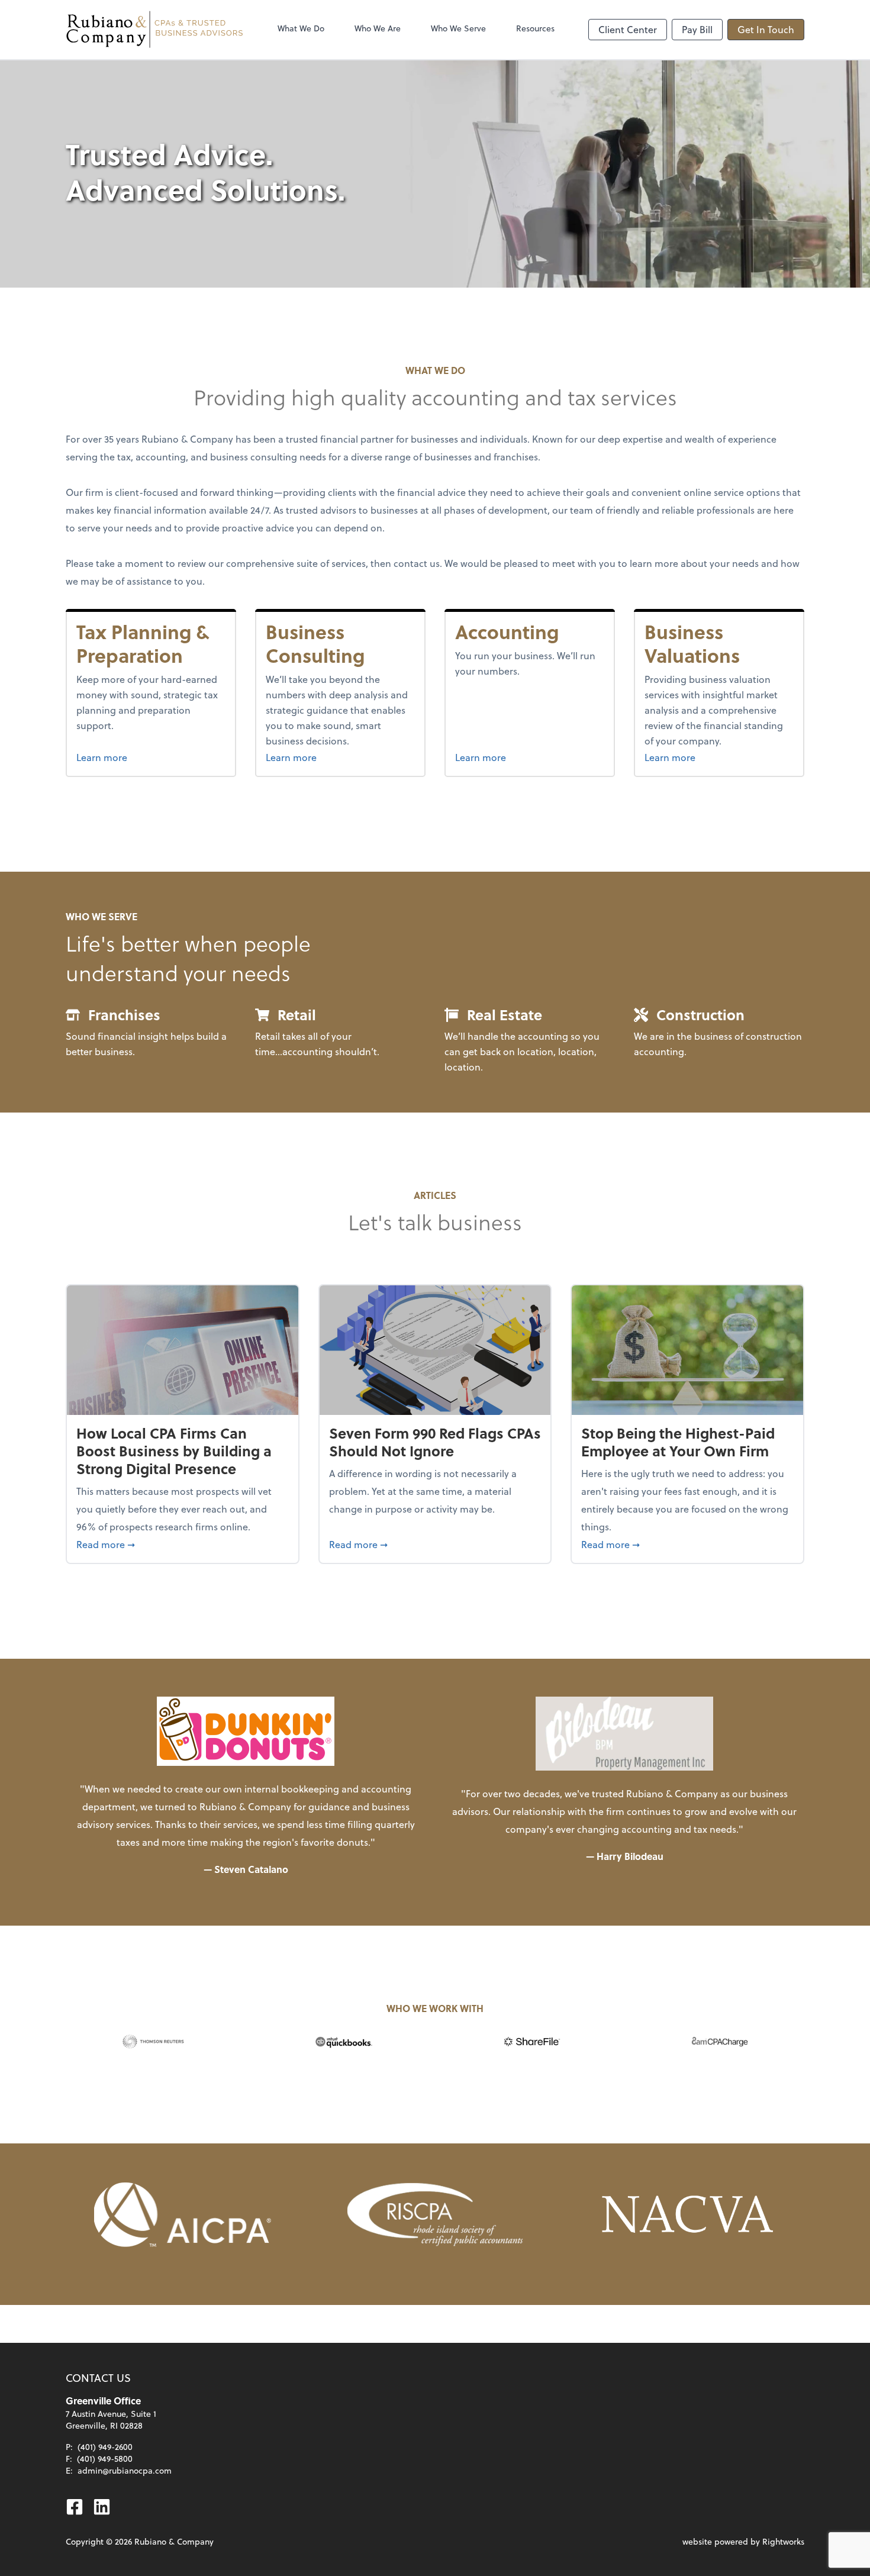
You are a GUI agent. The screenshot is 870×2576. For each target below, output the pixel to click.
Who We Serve (458, 28)
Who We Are (378, 28)
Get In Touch (766, 29)
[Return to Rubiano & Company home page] (154, 30)
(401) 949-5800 (105, 2459)
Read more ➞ (183, 1544)
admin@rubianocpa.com (125, 2470)
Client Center (628, 29)
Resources (535, 28)
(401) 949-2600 (105, 2447)
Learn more (124, 757)
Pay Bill (697, 29)
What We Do (301, 28)
